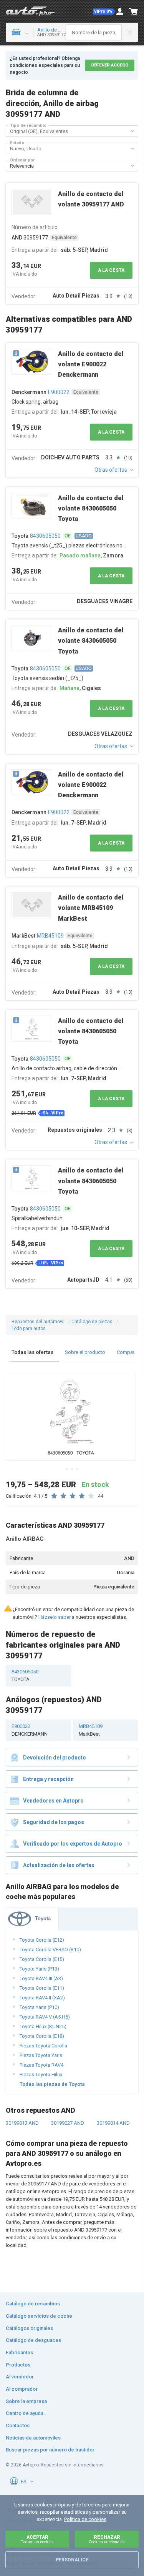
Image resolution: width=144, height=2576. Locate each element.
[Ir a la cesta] (134, 12)
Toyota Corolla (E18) (42, 2036)
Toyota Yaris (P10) (39, 2007)
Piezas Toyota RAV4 (41, 2065)
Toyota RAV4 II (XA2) (42, 1998)
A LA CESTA (111, 270)
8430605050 (45, 536)
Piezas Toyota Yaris (41, 2055)
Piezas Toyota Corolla (43, 2046)
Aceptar (37, 2539)
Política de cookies (85, 2519)
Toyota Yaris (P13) (39, 1969)
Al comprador (22, 2389)
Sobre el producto (85, 1352)
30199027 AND (68, 2123)
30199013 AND (22, 2123)
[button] (104, 12)
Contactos (18, 2425)
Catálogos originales (29, 2328)
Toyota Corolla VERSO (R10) (50, 1950)
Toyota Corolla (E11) (42, 1988)
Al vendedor (20, 2377)
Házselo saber (55, 1617)
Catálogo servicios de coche (39, 2316)
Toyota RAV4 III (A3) (41, 1978)
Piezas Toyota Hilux (41, 2075)
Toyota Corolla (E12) (42, 1940)
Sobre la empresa (26, 2401)
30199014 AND (113, 2123)
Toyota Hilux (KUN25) (43, 2026)
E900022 (59, 392)
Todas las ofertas (32, 1352)
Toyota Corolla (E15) (42, 1959)
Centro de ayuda (25, 2413)
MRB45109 (50, 936)
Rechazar (107, 2539)
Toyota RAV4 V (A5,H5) (45, 2017)
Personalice (72, 2560)
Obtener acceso (110, 65)
